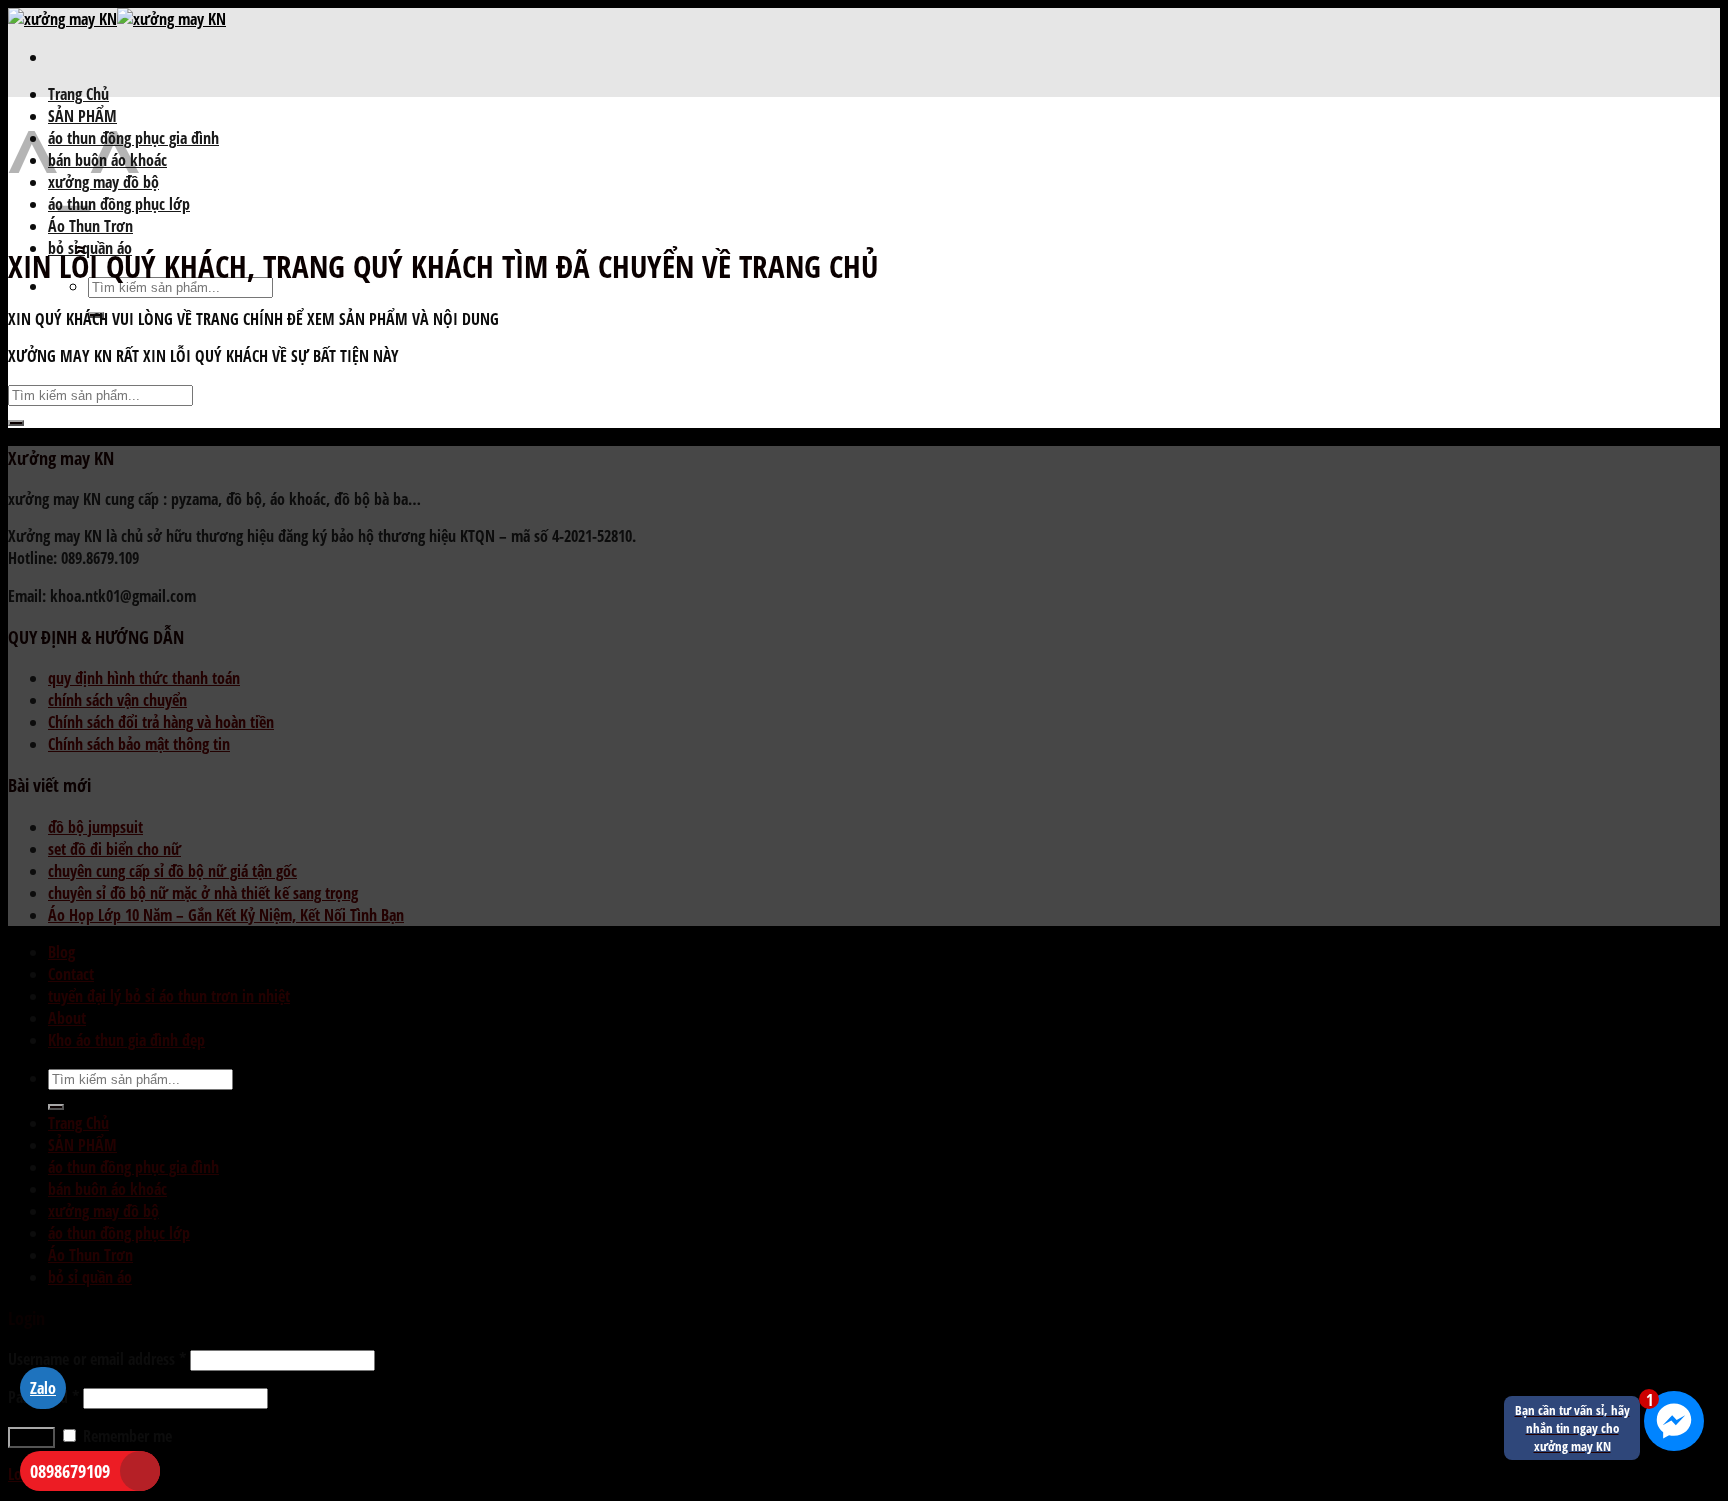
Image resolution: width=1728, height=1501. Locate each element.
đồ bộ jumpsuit (95, 827)
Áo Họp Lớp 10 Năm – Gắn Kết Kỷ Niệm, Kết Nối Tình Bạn (226, 915)
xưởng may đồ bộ (103, 1211)
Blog (61, 952)
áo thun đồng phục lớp (119, 1233)
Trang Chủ (78, 94)
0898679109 (70, 1471)
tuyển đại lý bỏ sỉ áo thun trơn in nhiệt (169, 996)
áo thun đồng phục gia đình (133, 1167)
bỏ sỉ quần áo (90, 1277)
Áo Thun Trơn (90, 226)
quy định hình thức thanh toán (144, 678)
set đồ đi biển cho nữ (114, 849)
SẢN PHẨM (82, 1145)
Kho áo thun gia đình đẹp (126, 1040)
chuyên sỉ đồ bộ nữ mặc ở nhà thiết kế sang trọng (203, 893)
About (67, 1018)
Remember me (125, 1436)
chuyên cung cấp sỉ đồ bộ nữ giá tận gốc (172, 871)
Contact (71, 974)
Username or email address (97, 1359)
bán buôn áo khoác (107, 1189)
